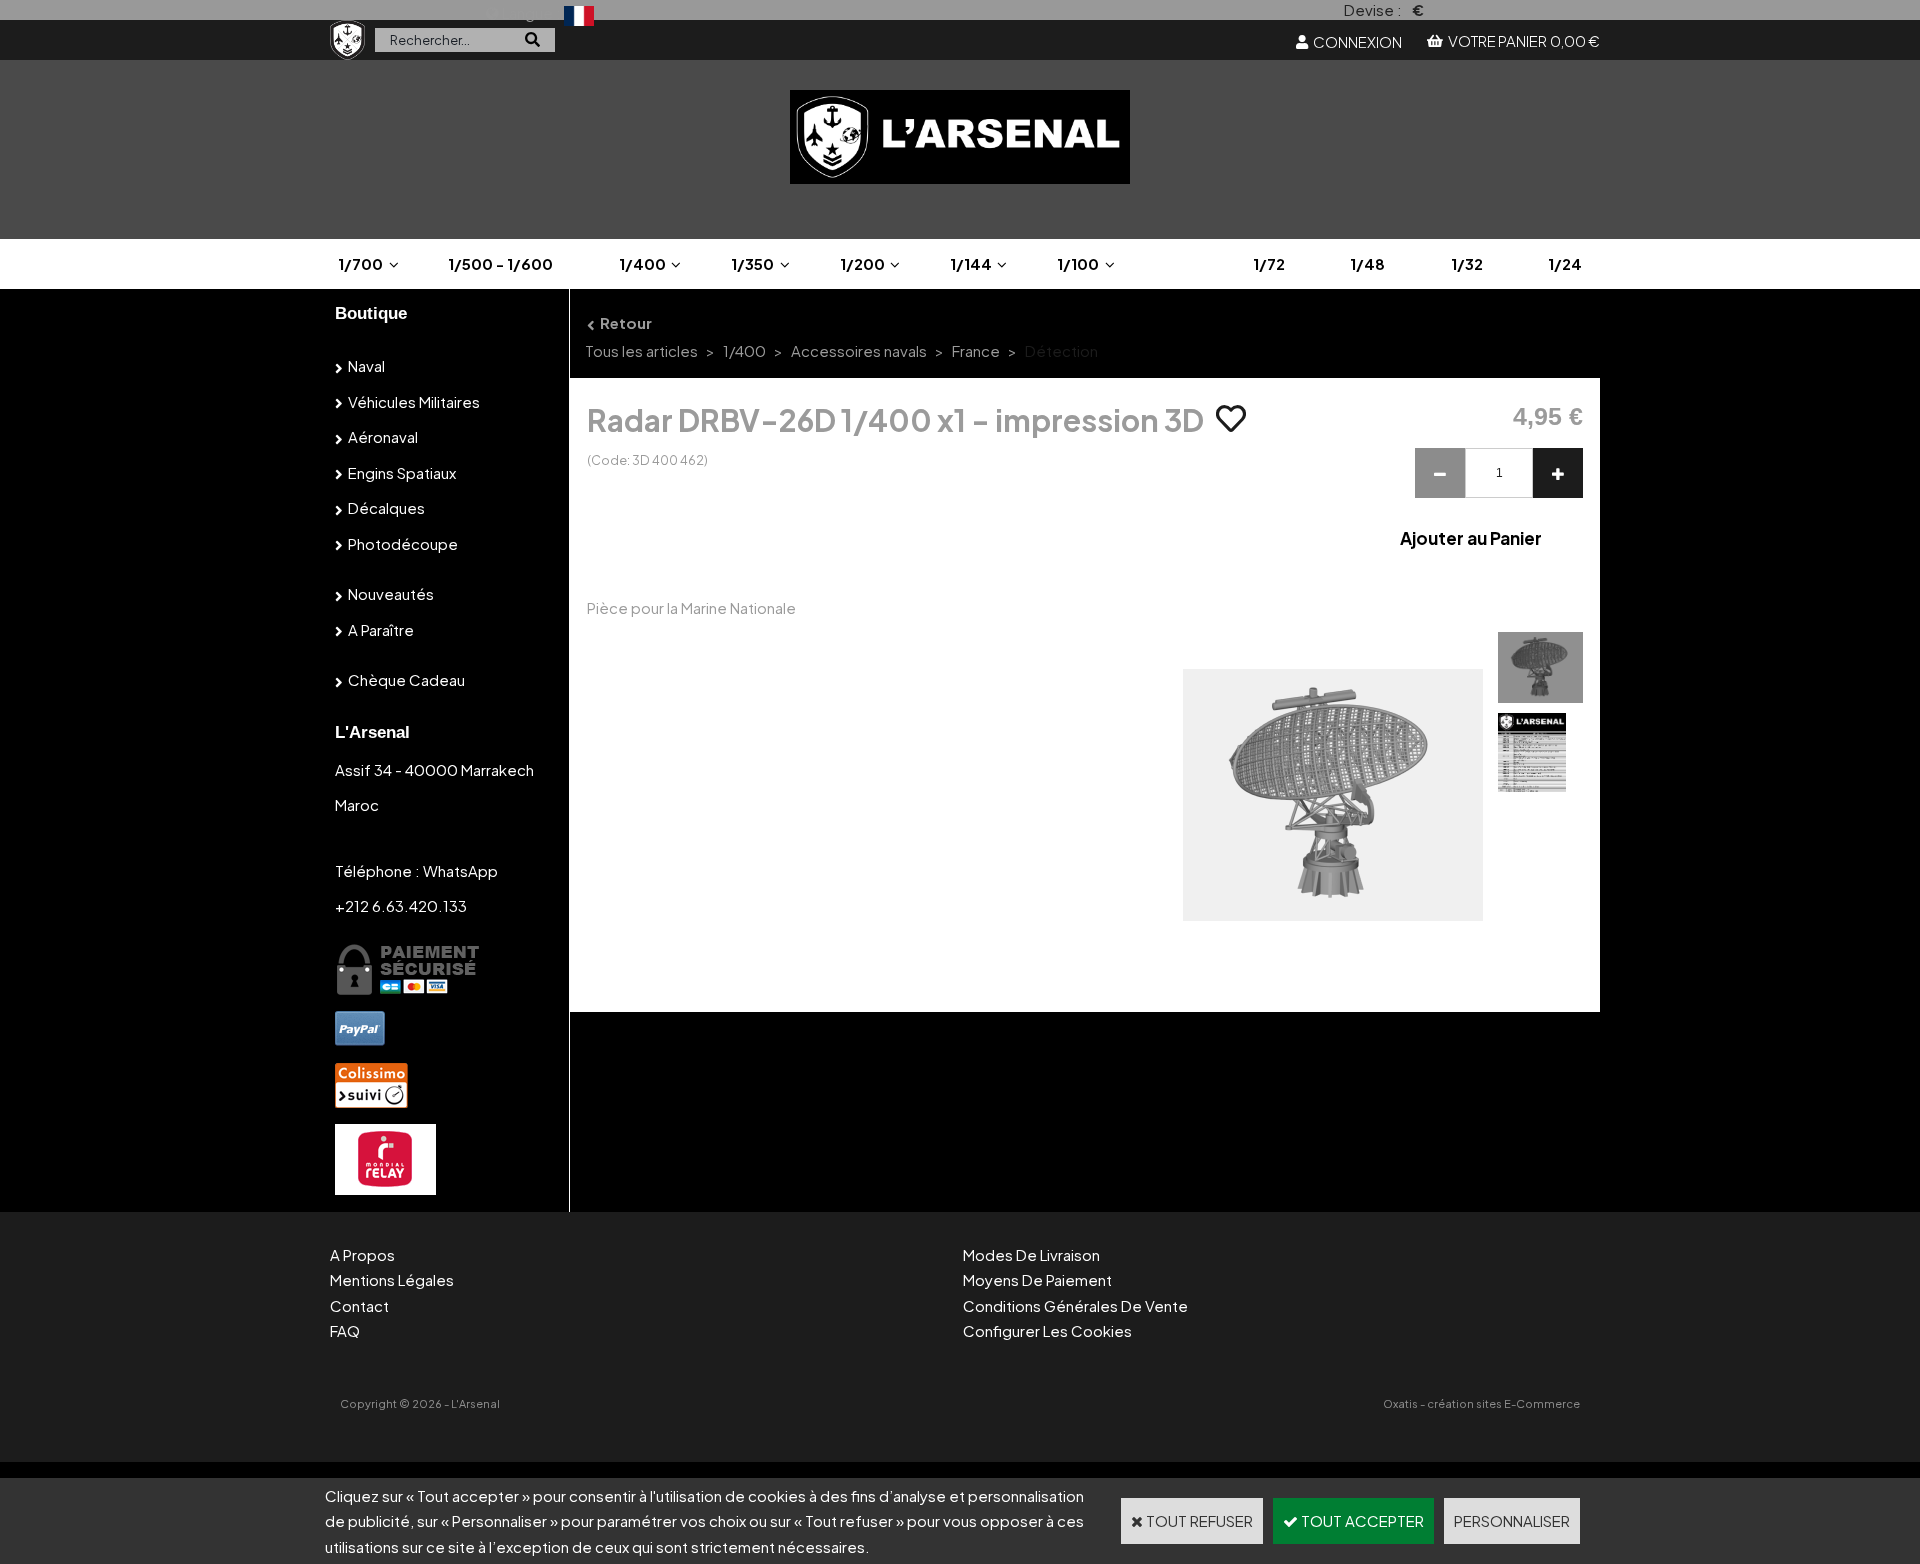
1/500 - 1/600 (500, 263)
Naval (366, 365)
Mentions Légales (392, 1279)
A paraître (381, 629)
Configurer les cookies (1047, 1330)
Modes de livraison (1031, 1254)
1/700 (360, 263)
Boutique (371, 313)
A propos (362, 1254)
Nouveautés (391, 593)
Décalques (386, 507)
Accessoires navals (859, 350)
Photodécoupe (403, 543)
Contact (359, 1305)
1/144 (971, 263)
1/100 (1078, 263)
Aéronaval (383, 436)
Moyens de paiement (1037, 1279)
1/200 (862, 263)
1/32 (1467, 263)
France (976, 350)
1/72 (1269, 263)
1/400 (642, 263)
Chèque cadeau (406, 679)
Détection (1061, 350)
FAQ (345, 1330)
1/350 (752, 263)
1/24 (1565, 263)
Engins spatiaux (402, 472)
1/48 (1367, 263)
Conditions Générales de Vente (1075, 1305)
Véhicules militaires (414, 401)
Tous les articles (641, 350)
